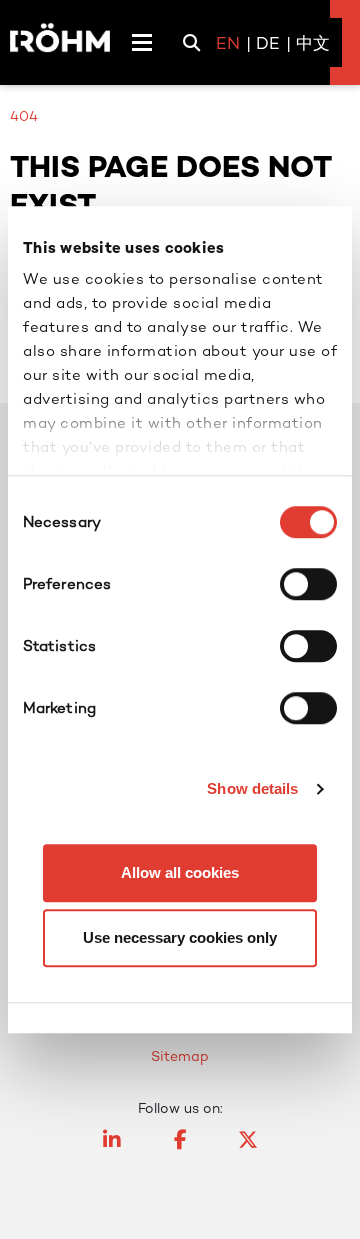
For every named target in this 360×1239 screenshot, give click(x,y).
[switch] (308, 584)
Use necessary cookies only (180, 937)
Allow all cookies (180, 872)
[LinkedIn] (112, 1149)
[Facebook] (180, 1149)
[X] (248, 1149)
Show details (252, 788)
